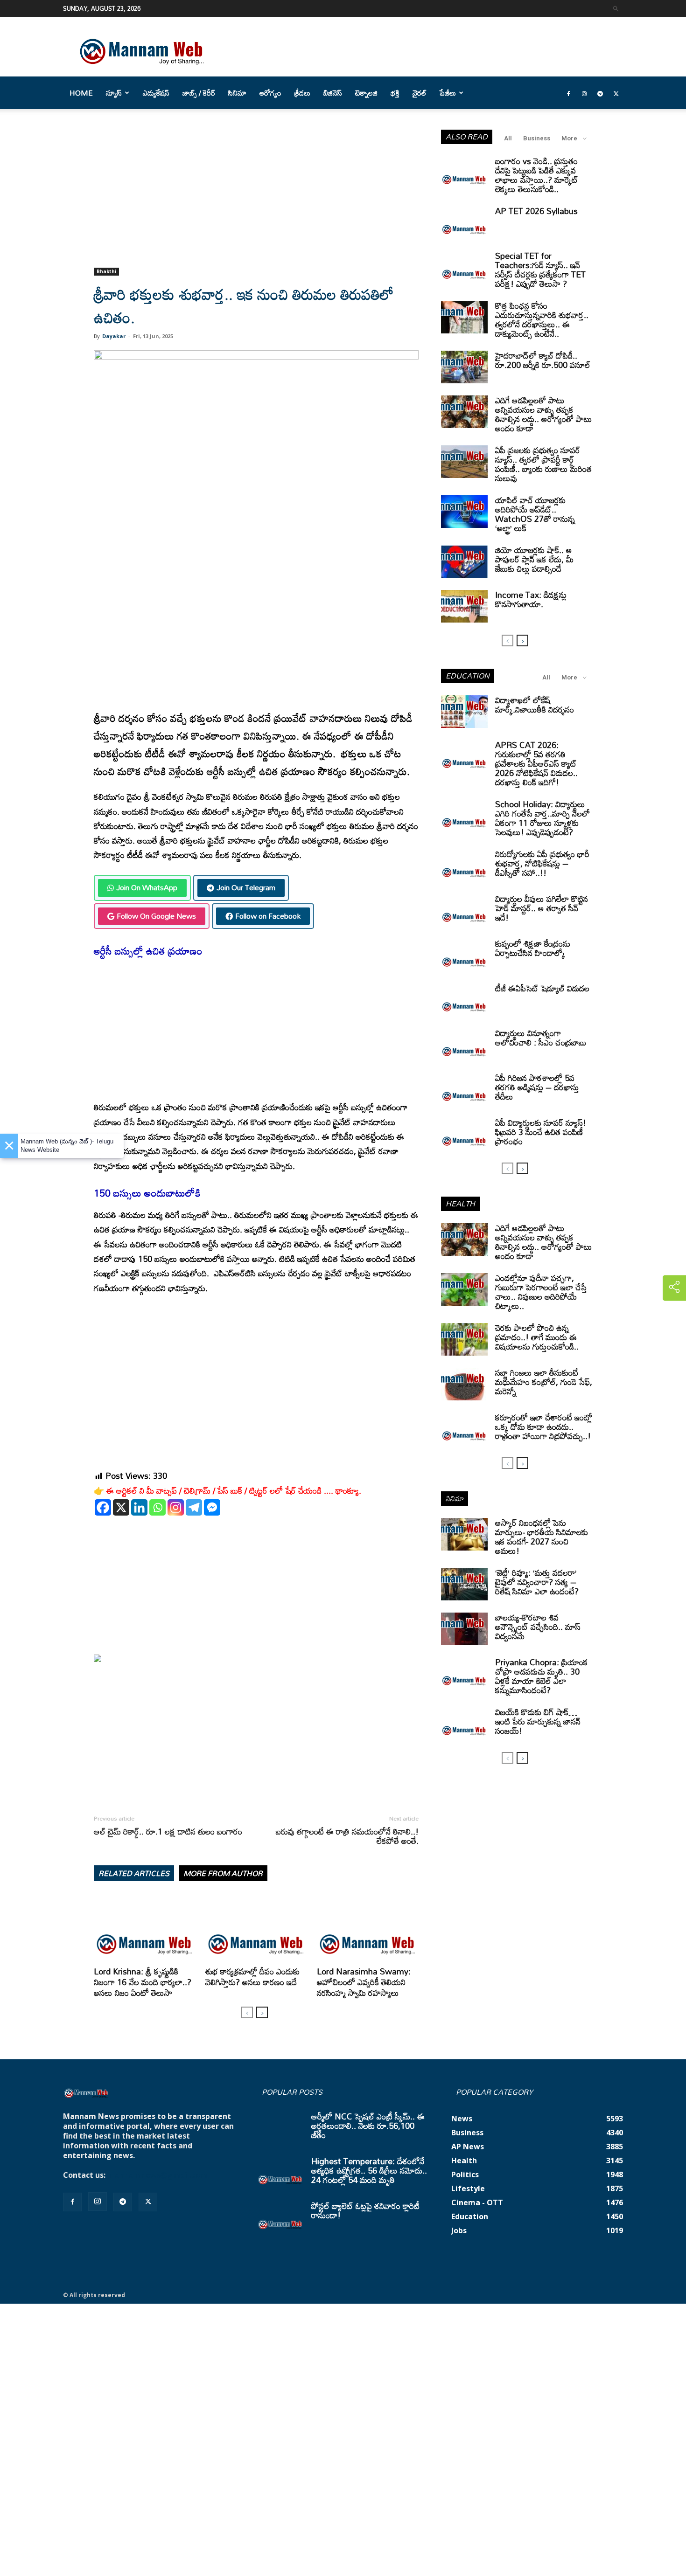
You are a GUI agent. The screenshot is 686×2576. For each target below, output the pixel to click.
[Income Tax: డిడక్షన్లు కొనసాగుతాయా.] (464, 606)
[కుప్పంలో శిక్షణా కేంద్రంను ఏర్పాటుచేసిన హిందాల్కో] (464, 955)
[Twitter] (616, 93)
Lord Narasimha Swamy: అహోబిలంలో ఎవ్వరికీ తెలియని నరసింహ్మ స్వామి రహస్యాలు (364, 1982)
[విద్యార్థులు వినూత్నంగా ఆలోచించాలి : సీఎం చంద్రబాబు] (464, 1045)
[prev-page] (247, 2012)
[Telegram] (600, 93)
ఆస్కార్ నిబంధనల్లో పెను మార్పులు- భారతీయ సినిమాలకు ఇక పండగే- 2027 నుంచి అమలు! (542, 1537)
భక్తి (395, 93)
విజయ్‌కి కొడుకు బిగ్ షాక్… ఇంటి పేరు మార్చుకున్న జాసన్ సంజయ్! (538, 1721)
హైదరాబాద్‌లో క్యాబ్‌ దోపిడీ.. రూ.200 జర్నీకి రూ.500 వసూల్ (543, 360)
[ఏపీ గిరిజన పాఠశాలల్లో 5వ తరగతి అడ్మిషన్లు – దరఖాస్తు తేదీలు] (464, 1089)
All (508, 138)
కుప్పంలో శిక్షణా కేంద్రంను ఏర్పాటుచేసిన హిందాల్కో (533, 948)
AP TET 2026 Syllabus (536, 211)
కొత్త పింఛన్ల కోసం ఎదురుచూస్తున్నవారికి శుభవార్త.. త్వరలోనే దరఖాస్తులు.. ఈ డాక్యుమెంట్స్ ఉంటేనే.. (542, 319)
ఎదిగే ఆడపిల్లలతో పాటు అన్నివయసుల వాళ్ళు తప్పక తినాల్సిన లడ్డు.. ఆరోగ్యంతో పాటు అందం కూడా (543, 414)
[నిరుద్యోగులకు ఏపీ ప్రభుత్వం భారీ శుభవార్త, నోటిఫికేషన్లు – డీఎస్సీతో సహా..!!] (464, 866)
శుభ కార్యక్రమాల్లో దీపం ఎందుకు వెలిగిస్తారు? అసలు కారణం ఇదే (252, 1977)
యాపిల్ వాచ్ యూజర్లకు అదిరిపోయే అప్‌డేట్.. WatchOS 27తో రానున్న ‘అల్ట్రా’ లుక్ (535, 514)
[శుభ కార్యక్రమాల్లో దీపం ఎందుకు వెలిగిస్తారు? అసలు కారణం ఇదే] (256, 1928)
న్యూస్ (114, 93)
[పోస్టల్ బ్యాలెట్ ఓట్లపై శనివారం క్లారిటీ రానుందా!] (280, 2217)
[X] (121, 1507)
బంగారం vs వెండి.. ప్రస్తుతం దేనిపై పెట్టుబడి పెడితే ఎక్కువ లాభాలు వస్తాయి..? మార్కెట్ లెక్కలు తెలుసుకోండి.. (537, 175)
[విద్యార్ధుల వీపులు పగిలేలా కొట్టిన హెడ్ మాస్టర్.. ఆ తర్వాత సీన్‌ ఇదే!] (464, 910)
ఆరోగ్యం (270, 93)
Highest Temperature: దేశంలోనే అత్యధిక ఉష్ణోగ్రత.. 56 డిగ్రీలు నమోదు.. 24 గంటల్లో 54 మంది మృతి (369, 2170)
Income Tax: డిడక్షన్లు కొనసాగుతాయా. (531, 599)
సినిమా (237, 93)
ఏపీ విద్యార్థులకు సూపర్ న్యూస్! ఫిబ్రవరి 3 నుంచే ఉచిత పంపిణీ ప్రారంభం (541, 1132)
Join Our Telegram (246, 887)
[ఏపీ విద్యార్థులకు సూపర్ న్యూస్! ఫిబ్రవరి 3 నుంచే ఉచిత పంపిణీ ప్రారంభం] (464, 1134)
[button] (616, 8)
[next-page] (262, 2012)
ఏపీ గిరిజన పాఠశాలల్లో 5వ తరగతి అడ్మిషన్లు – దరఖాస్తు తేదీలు (537, 1087)
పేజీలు (448, 93)
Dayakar (114, 336)
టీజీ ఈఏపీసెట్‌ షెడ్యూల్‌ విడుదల (542, 988)
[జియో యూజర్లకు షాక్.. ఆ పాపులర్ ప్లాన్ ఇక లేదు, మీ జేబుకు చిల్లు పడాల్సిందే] (464, 561)
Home (81, 93)
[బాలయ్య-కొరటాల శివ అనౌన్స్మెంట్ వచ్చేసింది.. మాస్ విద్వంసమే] (464, 1629)
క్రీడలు (302, 93)
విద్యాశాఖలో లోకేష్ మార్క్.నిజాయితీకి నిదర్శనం (535, 705)
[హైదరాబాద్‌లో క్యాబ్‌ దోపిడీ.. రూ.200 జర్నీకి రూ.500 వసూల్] (464, 367)
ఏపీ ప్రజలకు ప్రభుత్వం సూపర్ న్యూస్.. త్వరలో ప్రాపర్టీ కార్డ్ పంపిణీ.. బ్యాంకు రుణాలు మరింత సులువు (543, 464)
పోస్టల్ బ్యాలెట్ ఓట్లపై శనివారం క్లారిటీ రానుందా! (365, 2210)
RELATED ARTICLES (134, 1873)
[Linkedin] (139, 1507)
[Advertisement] (256, 199)
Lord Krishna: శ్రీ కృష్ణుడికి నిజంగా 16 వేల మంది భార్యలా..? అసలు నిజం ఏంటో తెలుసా (143, 1982)
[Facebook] (568, 93)
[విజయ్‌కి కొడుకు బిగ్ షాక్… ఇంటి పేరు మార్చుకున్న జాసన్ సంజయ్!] (464, 1724)
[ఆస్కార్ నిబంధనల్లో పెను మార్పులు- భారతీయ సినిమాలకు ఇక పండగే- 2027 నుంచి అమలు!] (464, 1534)
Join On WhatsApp (147, 887)
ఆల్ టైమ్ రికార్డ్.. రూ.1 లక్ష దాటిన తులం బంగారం (168, 1831)
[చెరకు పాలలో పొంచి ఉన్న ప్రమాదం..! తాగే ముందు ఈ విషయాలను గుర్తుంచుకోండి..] (464, 1339)
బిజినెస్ (333, 93)
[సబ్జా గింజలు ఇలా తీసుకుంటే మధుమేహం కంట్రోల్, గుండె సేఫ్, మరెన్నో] (464, 1384)
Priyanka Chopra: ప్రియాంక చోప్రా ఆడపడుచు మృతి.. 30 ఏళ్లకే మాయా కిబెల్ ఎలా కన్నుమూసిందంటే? (542, 1676)
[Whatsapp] (157, 1507)
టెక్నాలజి (366, 93)
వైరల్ (420, 93)
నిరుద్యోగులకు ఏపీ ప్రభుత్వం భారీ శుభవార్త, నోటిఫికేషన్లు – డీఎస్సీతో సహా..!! (542, 863)
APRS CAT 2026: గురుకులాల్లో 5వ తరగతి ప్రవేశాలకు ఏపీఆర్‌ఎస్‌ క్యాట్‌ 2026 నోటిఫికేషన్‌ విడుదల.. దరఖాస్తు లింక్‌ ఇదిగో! (536, 763)
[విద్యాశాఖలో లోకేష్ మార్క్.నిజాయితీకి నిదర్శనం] (464, 712)
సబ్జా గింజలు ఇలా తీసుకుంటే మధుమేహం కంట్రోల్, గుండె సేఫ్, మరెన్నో (544, 1382)
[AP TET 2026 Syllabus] (464, 222)
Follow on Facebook (268, 916)
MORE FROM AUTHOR (223, 1873)
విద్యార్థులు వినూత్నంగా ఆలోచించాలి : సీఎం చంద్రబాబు (541, 1038)
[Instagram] (584, 93)
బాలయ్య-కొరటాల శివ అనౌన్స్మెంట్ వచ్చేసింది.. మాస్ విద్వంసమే (538, 1627)
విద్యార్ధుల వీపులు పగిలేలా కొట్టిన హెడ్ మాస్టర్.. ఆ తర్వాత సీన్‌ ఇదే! (542, 908)
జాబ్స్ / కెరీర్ (199, 93)
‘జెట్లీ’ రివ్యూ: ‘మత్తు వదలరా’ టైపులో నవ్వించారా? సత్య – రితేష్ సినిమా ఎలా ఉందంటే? (537, 1582)
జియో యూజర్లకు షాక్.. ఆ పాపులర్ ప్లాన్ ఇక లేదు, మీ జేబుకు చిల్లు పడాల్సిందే (534, 559)
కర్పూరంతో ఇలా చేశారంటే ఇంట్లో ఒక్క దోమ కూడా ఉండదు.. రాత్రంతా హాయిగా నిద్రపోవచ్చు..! (544, 1426)
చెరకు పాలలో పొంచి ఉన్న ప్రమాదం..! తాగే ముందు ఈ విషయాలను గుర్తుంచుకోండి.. (537, 1337)
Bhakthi (106, 271)
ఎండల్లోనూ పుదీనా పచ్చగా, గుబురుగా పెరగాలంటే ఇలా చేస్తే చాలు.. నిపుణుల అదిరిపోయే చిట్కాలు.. (541, 1292)
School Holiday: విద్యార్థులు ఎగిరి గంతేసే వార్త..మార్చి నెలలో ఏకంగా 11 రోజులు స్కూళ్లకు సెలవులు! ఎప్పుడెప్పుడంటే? (542, 818)
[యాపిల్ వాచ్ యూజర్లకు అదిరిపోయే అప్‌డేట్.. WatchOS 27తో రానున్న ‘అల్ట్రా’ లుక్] (464, 512)
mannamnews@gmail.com (157, 2175)
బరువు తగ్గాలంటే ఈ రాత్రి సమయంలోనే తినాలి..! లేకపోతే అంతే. (347, 1836)
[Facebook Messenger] (212, 1507)
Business (537, 138)
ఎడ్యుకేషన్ (156, 93)
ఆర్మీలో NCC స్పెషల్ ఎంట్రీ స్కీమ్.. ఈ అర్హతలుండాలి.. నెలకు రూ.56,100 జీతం (368, 2126)
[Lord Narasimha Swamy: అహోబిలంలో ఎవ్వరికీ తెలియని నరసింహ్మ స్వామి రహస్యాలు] (368, 1928)
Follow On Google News (156, 916)
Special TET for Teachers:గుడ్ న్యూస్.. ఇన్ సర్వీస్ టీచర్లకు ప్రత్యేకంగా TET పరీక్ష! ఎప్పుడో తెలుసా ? (540, 270)
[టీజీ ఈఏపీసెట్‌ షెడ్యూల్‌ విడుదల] (464, 1000)
